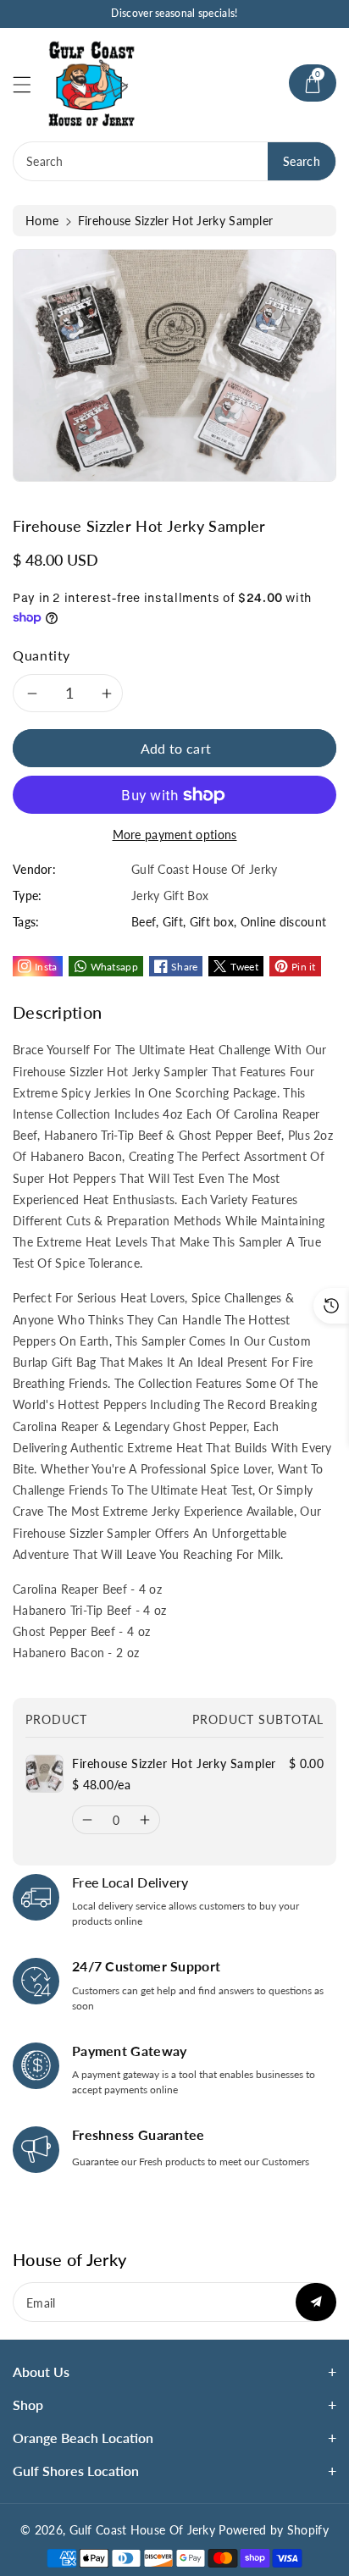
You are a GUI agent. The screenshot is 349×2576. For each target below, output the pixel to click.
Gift (173, 922)
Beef (144, 922)
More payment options (175, 835)
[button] (30, 84)
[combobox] (174, 161)
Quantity (42, 655)
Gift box (212, 922)
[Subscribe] (316, 2302)
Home (42, 221)
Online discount (284, 922)
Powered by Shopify (273, 2530)
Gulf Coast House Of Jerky (143, 2530)
